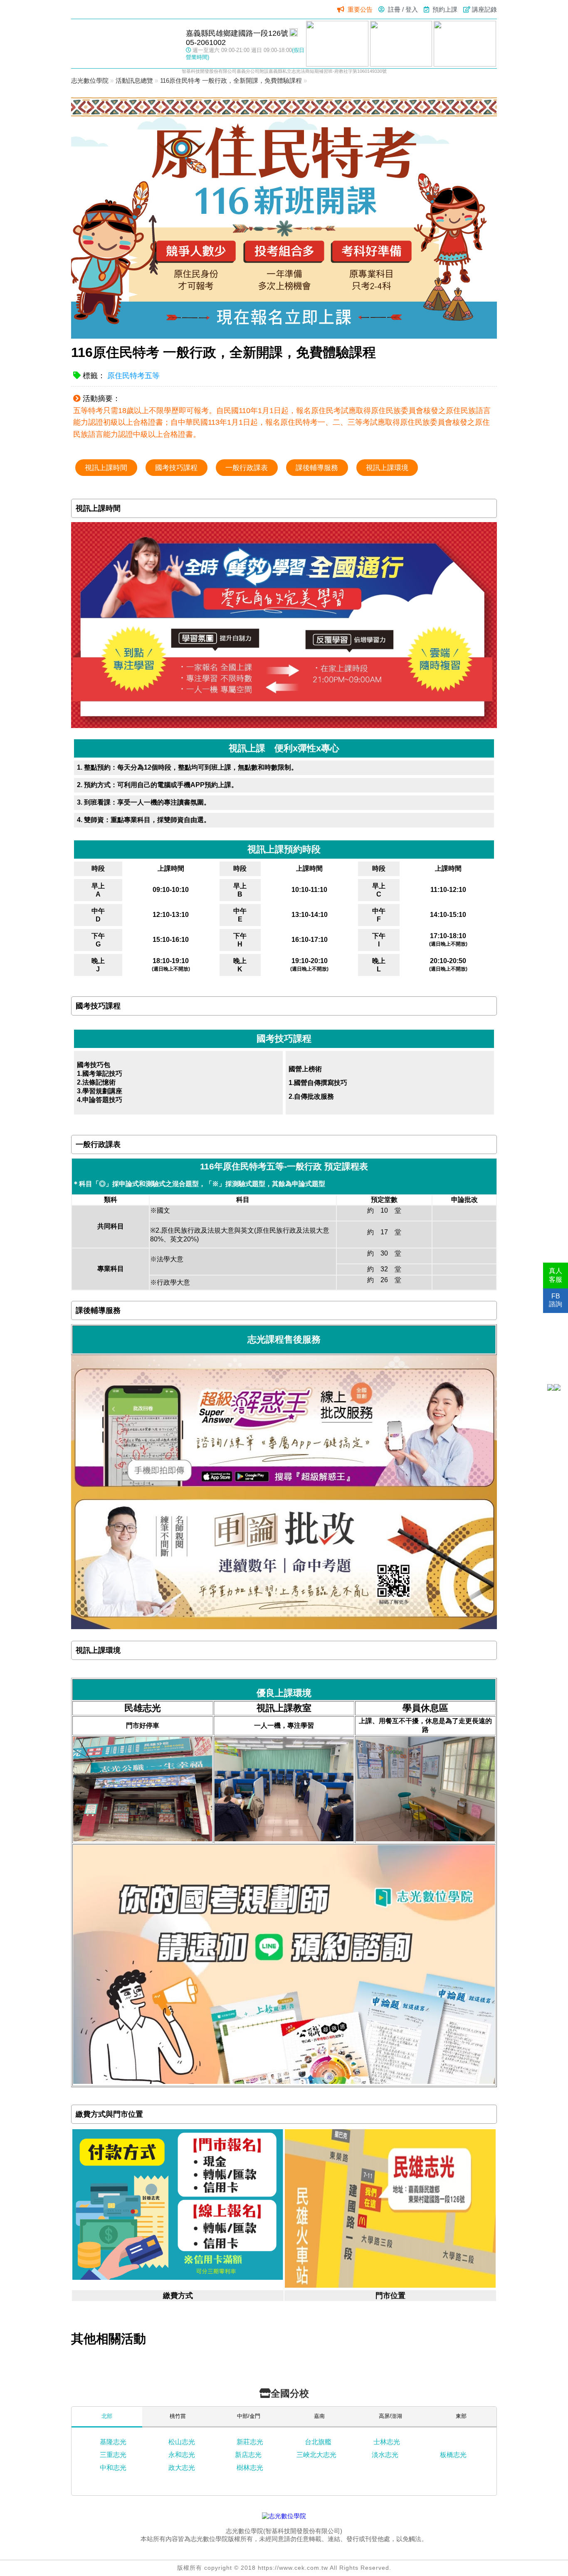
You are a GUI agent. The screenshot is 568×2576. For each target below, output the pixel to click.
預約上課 (445, 9)
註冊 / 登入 (403, 9)
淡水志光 (385, 2455)
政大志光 (182, 2468)
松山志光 (182, 2442)
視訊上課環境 (387, 468)
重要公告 (360, 9)
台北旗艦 (318, 2442)
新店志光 (248, 2455)
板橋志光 (453, 2455)
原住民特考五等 (133, 376)
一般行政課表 (247, 468)
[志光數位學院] (284, 2516)
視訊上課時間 (106, 468)
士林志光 (387, 2442)
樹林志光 (250, 2468)
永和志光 (182, 2455)
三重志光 (113, 2455)
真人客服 (556, 1275)
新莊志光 (250, 2442)
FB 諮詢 (556, 1300)
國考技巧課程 (176, 468)
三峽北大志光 (316, 2455)
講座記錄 (484, 9)
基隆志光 (113, 2442)
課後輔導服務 (317, 468)
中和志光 (113, 2468)
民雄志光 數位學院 (124, 43)
